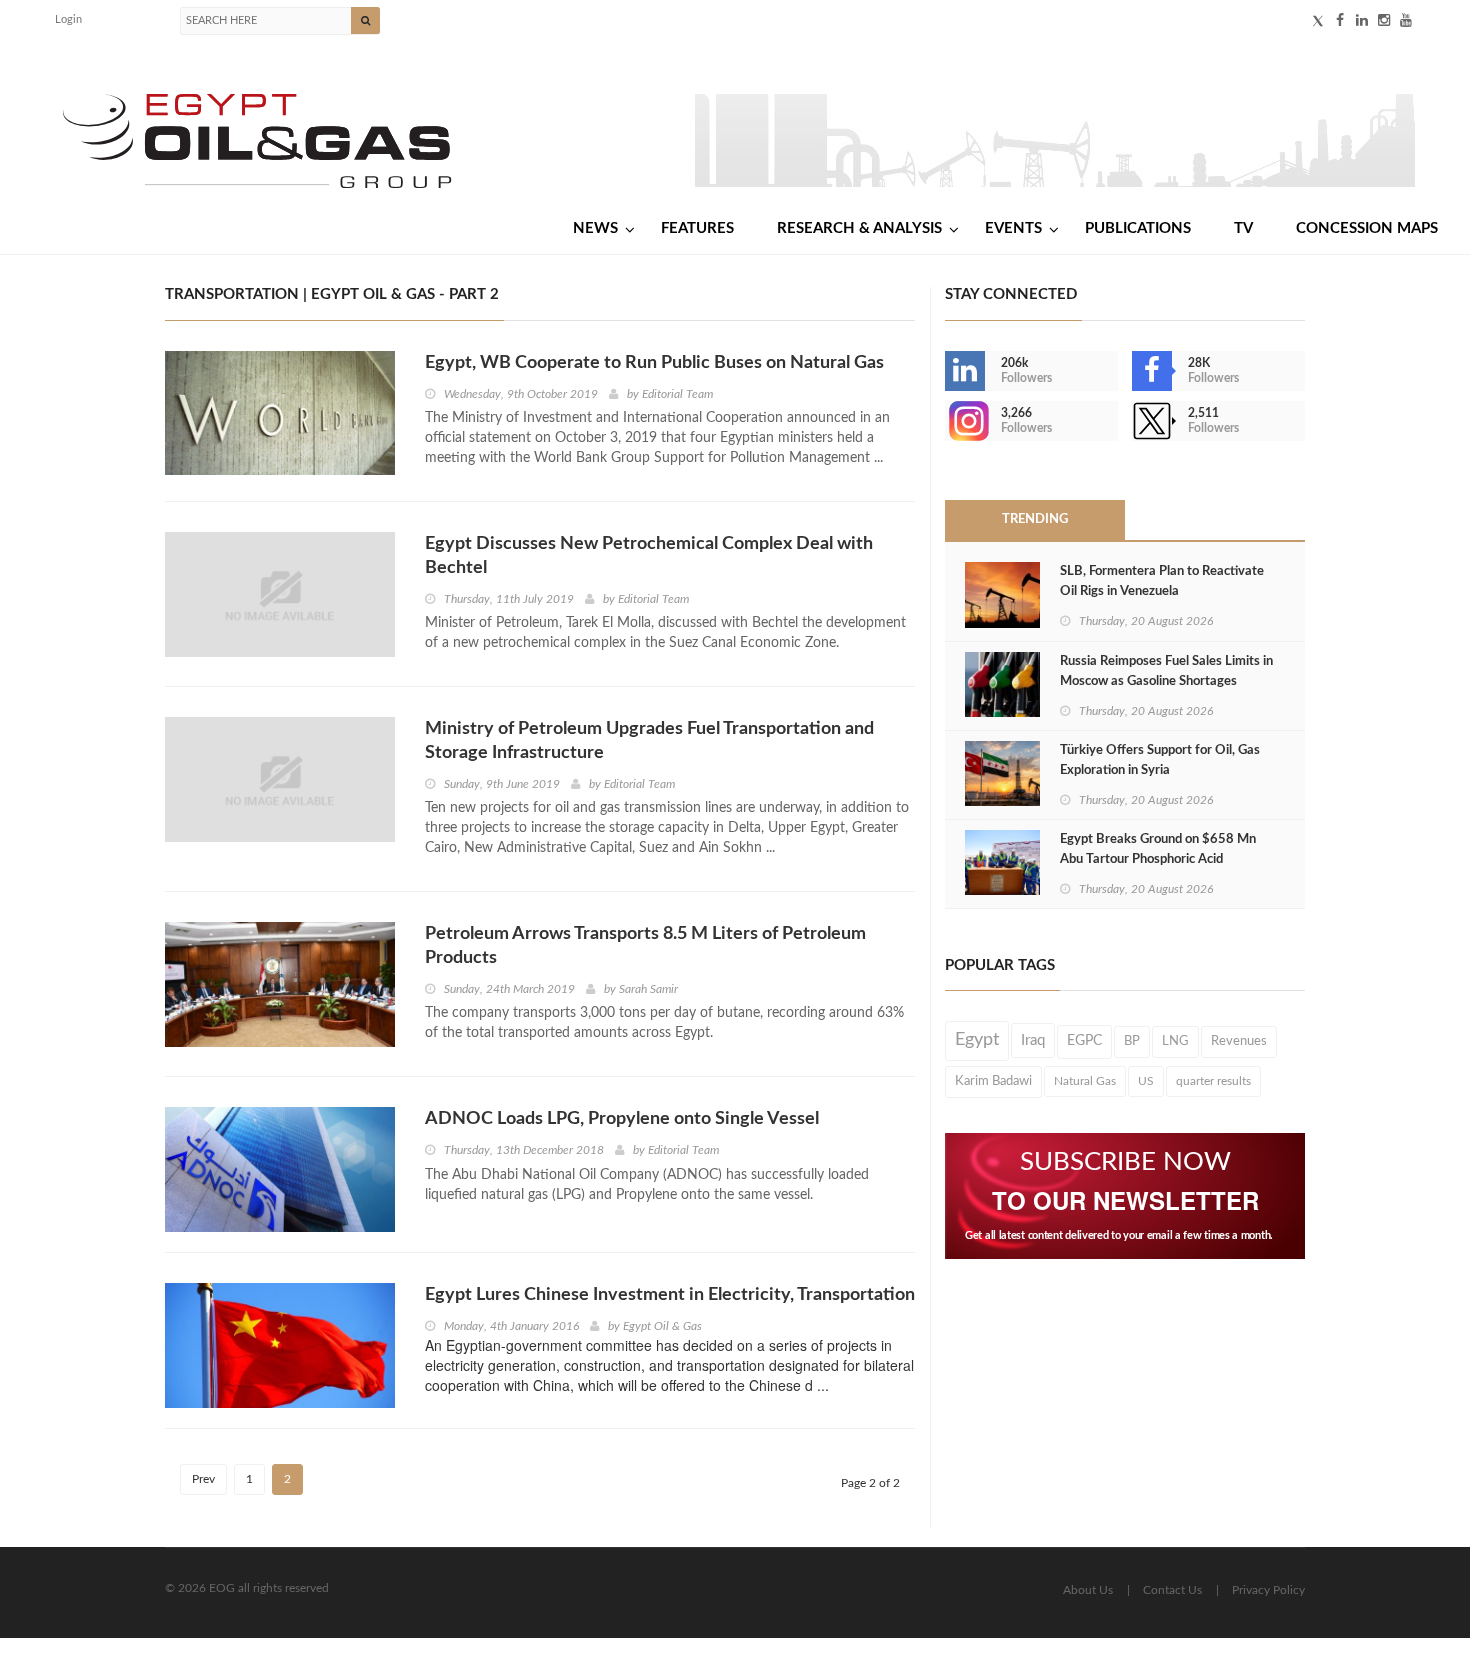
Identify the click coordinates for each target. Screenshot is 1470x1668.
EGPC (1084, 1041)
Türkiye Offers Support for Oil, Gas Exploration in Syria (1160, 760)
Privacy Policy (1268, 1590)
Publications (1138, 228)
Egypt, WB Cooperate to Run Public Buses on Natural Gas (654, 363)
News (595, 228)
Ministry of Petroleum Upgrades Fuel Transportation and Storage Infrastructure (649, 741)
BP (1132, 1041)
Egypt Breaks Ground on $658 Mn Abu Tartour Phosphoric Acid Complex (1158, 859)
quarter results (1213, 1081)
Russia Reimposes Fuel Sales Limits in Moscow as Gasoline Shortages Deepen (1166, 681)
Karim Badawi (993, 1081)
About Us (1088, 1590)
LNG (1175, 1041)
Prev (203, 1479)
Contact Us (1172, 1590)
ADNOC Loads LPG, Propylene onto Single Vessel (622, 1119)
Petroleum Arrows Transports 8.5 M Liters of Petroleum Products (645, 946)
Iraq (1033, 1040)
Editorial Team (677, 394)
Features (697, 228)
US (1146, 1081)
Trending (1035, 519)
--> (947, 421)
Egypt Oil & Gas (662, 1326)
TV (1243, 228)
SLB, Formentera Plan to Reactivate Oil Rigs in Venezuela (1162, 581)
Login (68, 19)
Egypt (977, 1040)
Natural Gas (1085, 1081)
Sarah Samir (648, 989)
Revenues (1239, 1041)
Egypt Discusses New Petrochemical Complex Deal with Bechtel (649, 556)
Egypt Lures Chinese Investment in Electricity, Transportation (670, 1295)
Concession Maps (1367, 228)
